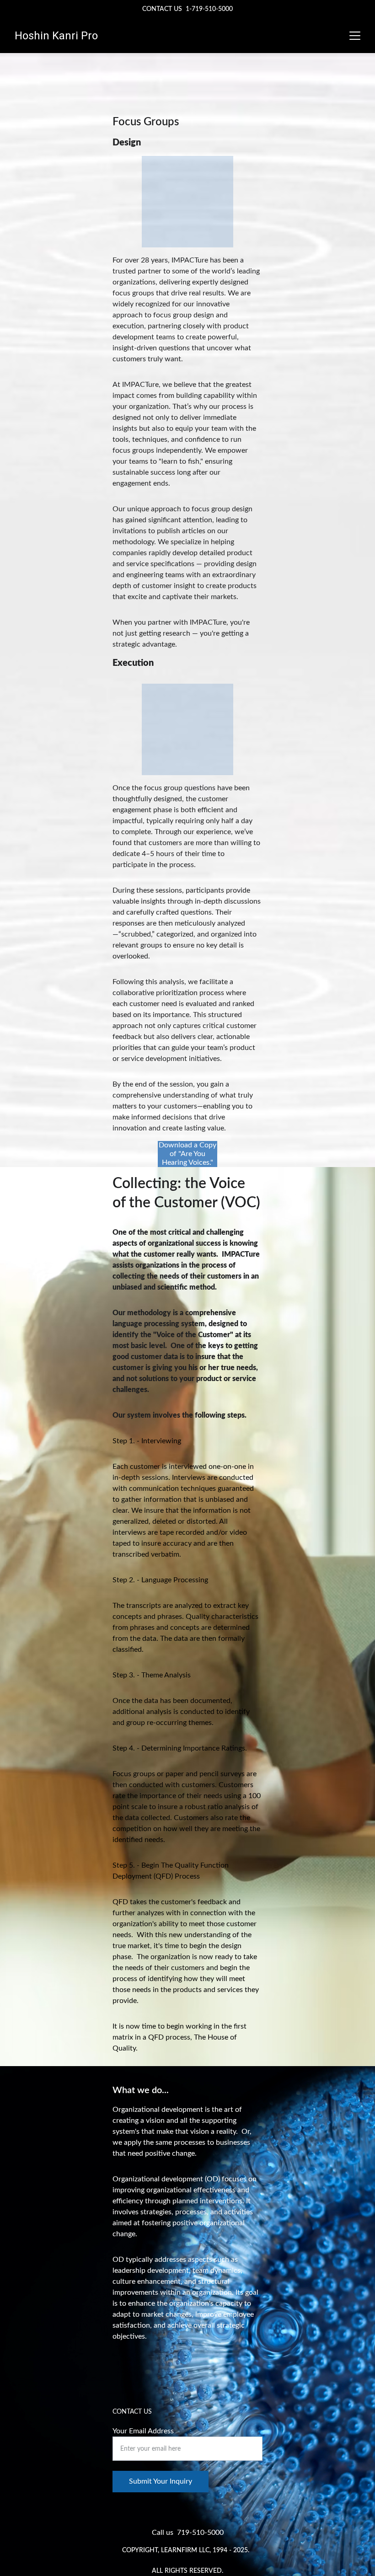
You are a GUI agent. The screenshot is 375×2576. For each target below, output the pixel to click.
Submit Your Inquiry (161, 2481)
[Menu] (355, 36)
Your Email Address (143, 2431)
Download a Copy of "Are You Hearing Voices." (187, 1154)
